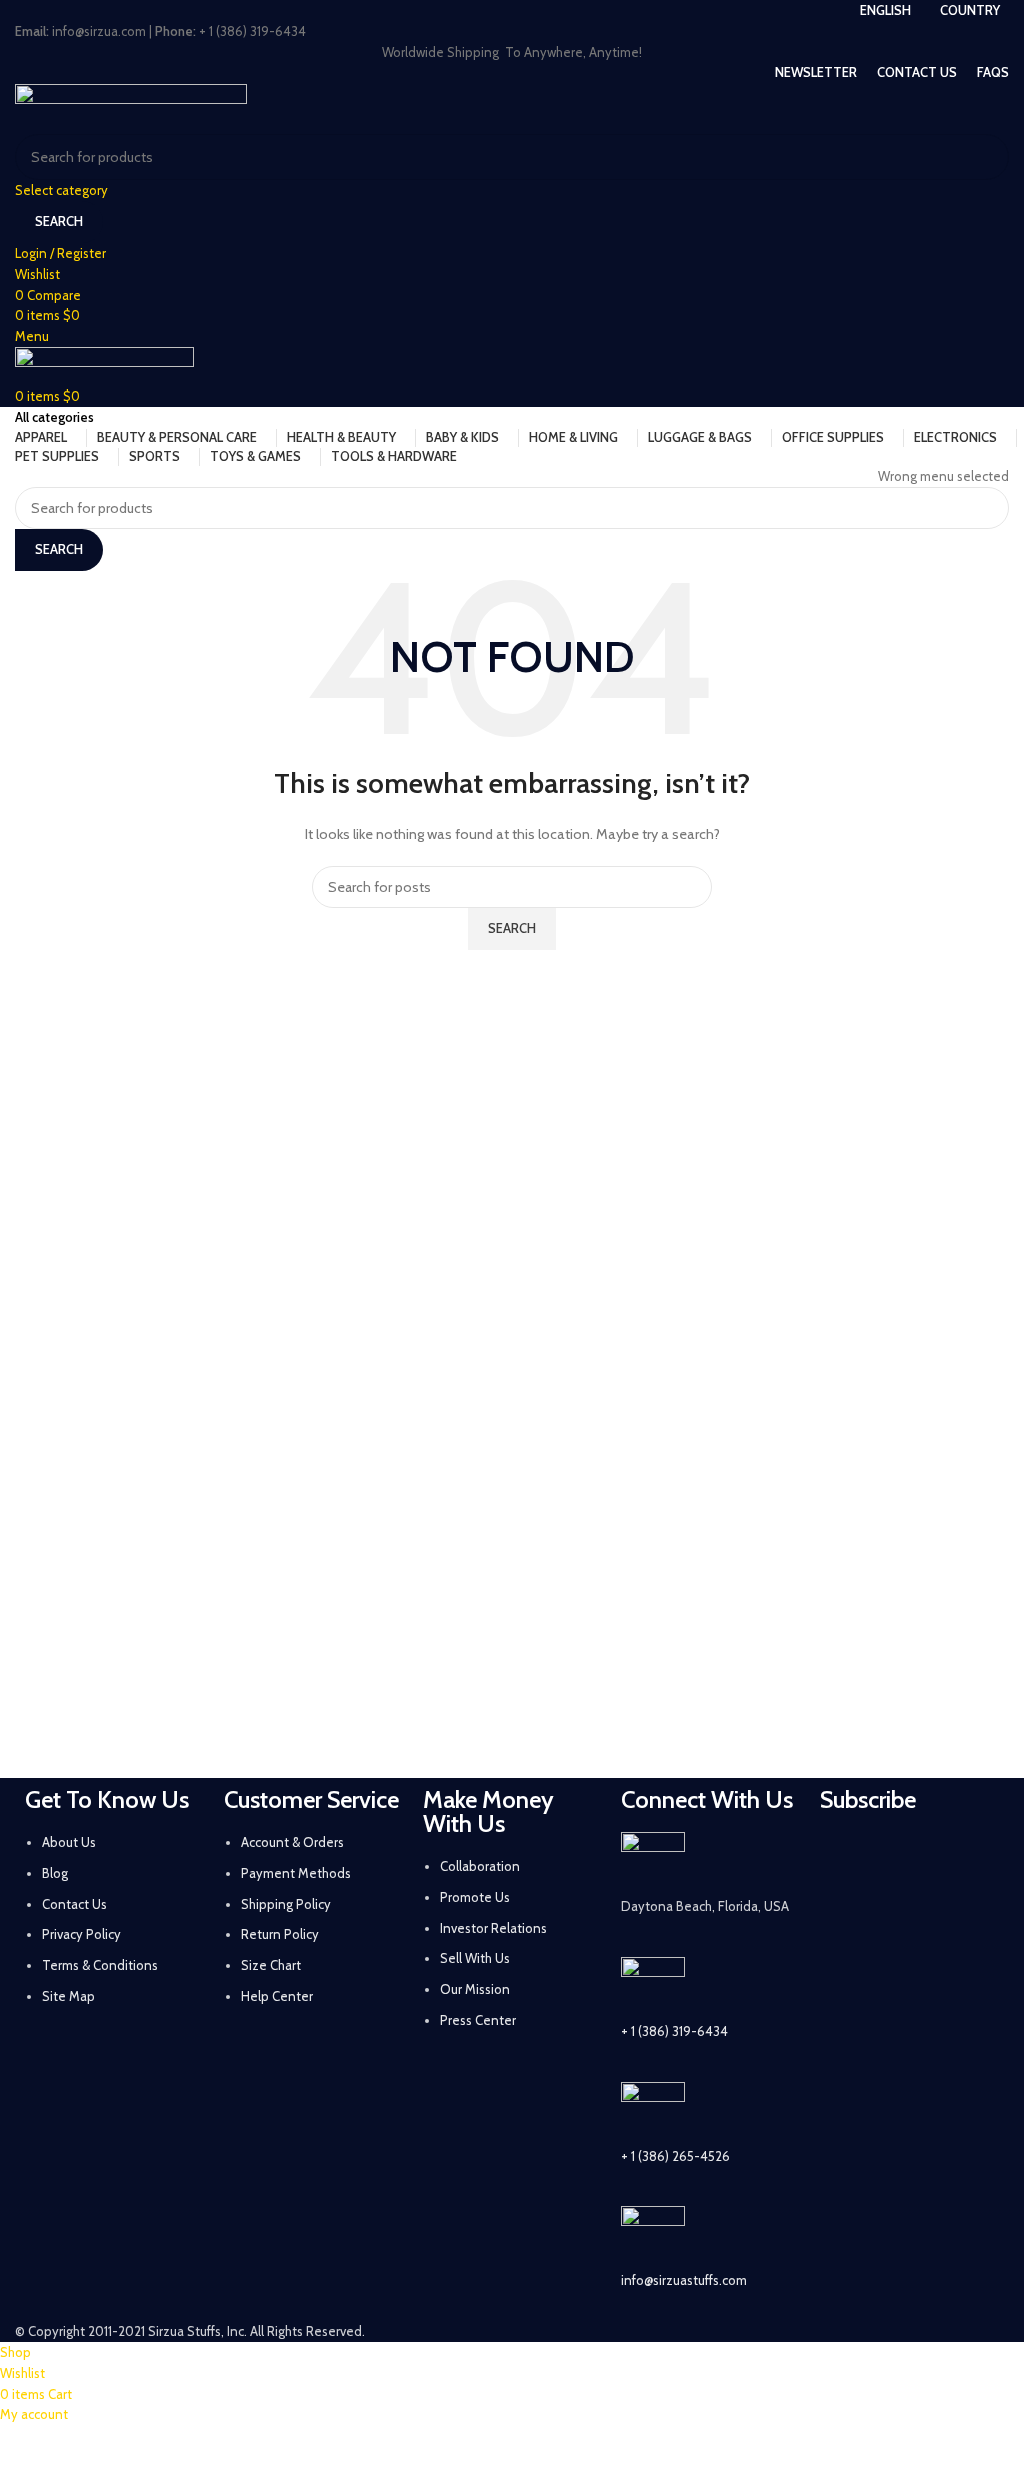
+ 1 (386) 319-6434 (674, 2031)
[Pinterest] (845, 1913)
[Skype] (845, 1969)
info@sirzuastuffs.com (684, 2280)
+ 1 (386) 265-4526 (675, 2156)
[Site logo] (131, 107)
